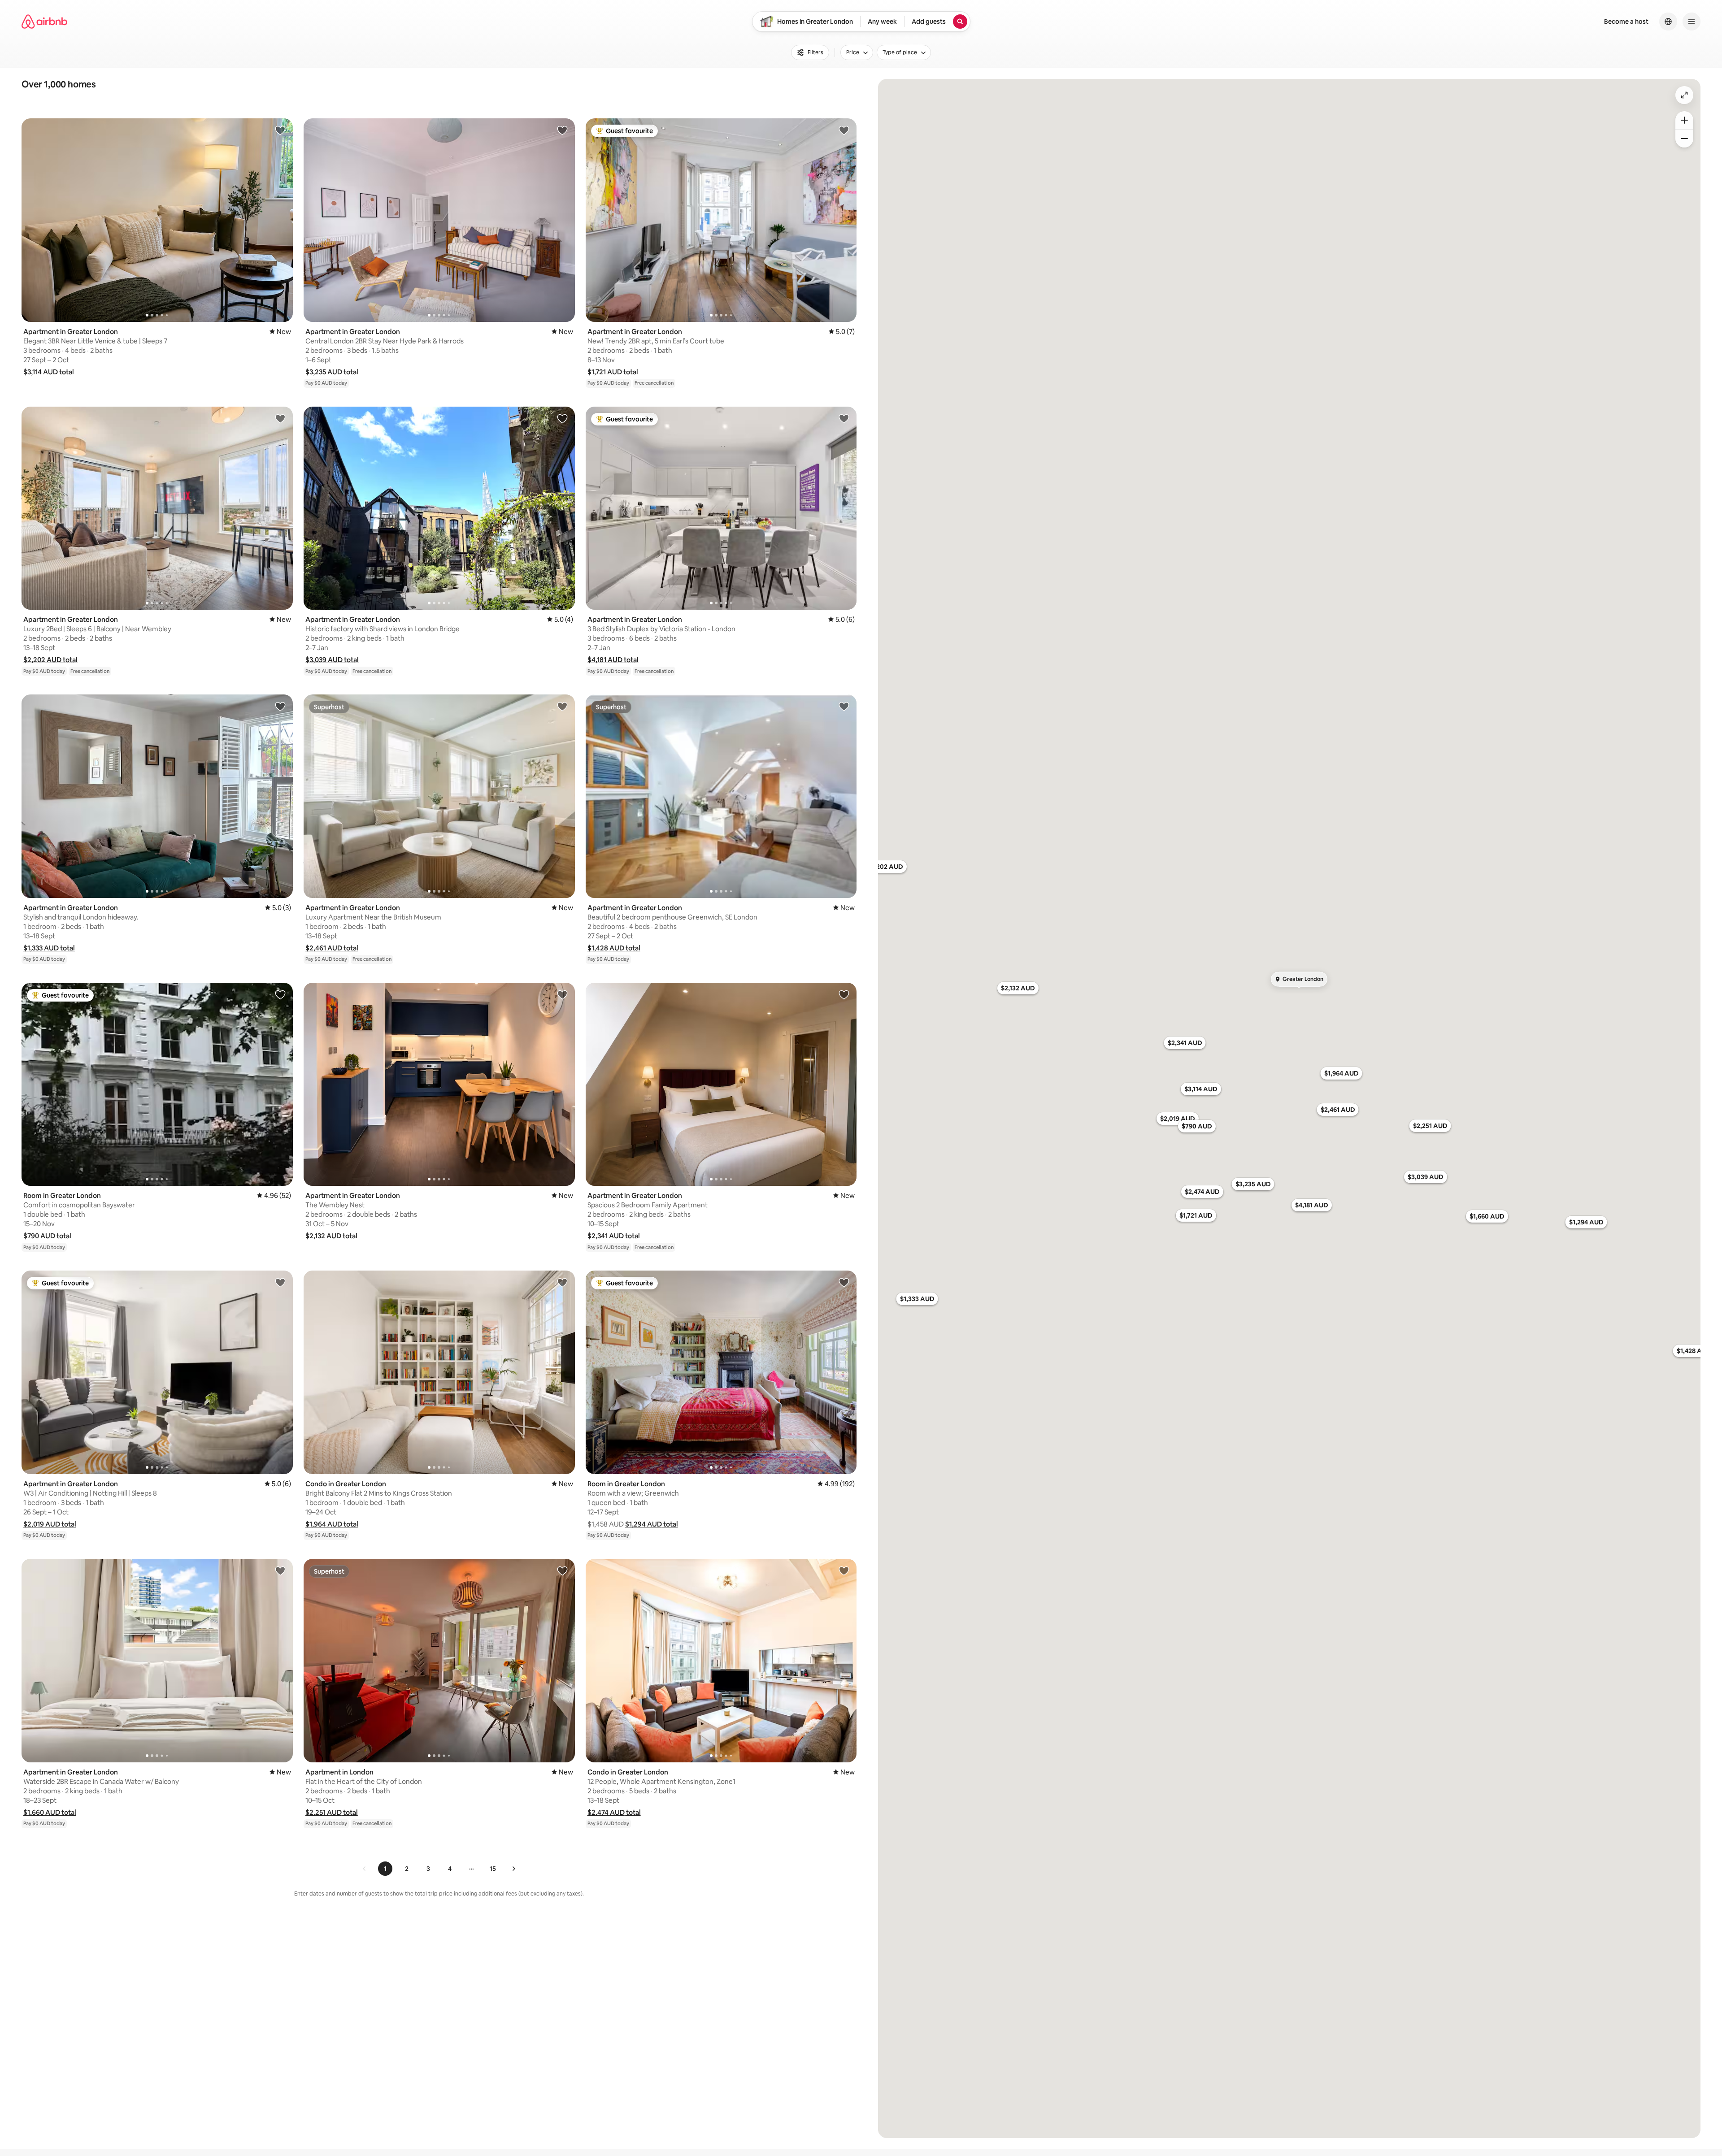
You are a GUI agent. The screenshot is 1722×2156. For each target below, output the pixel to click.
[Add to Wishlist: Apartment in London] (562, 1570)
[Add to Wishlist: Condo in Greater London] (562, 1282)
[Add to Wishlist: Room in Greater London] (280, 994)
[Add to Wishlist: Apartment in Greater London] (280, 130)
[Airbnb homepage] (44, 22)
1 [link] (385, 1869)
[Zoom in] (1684, 120)
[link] (365, 1869)
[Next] (513, 1869)
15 (493, 1869)
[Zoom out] (1684, 139)
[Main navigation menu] (1692, 22)
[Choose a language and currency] (1668, 22)
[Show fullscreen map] (1684, 95)
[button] (49, 372)
